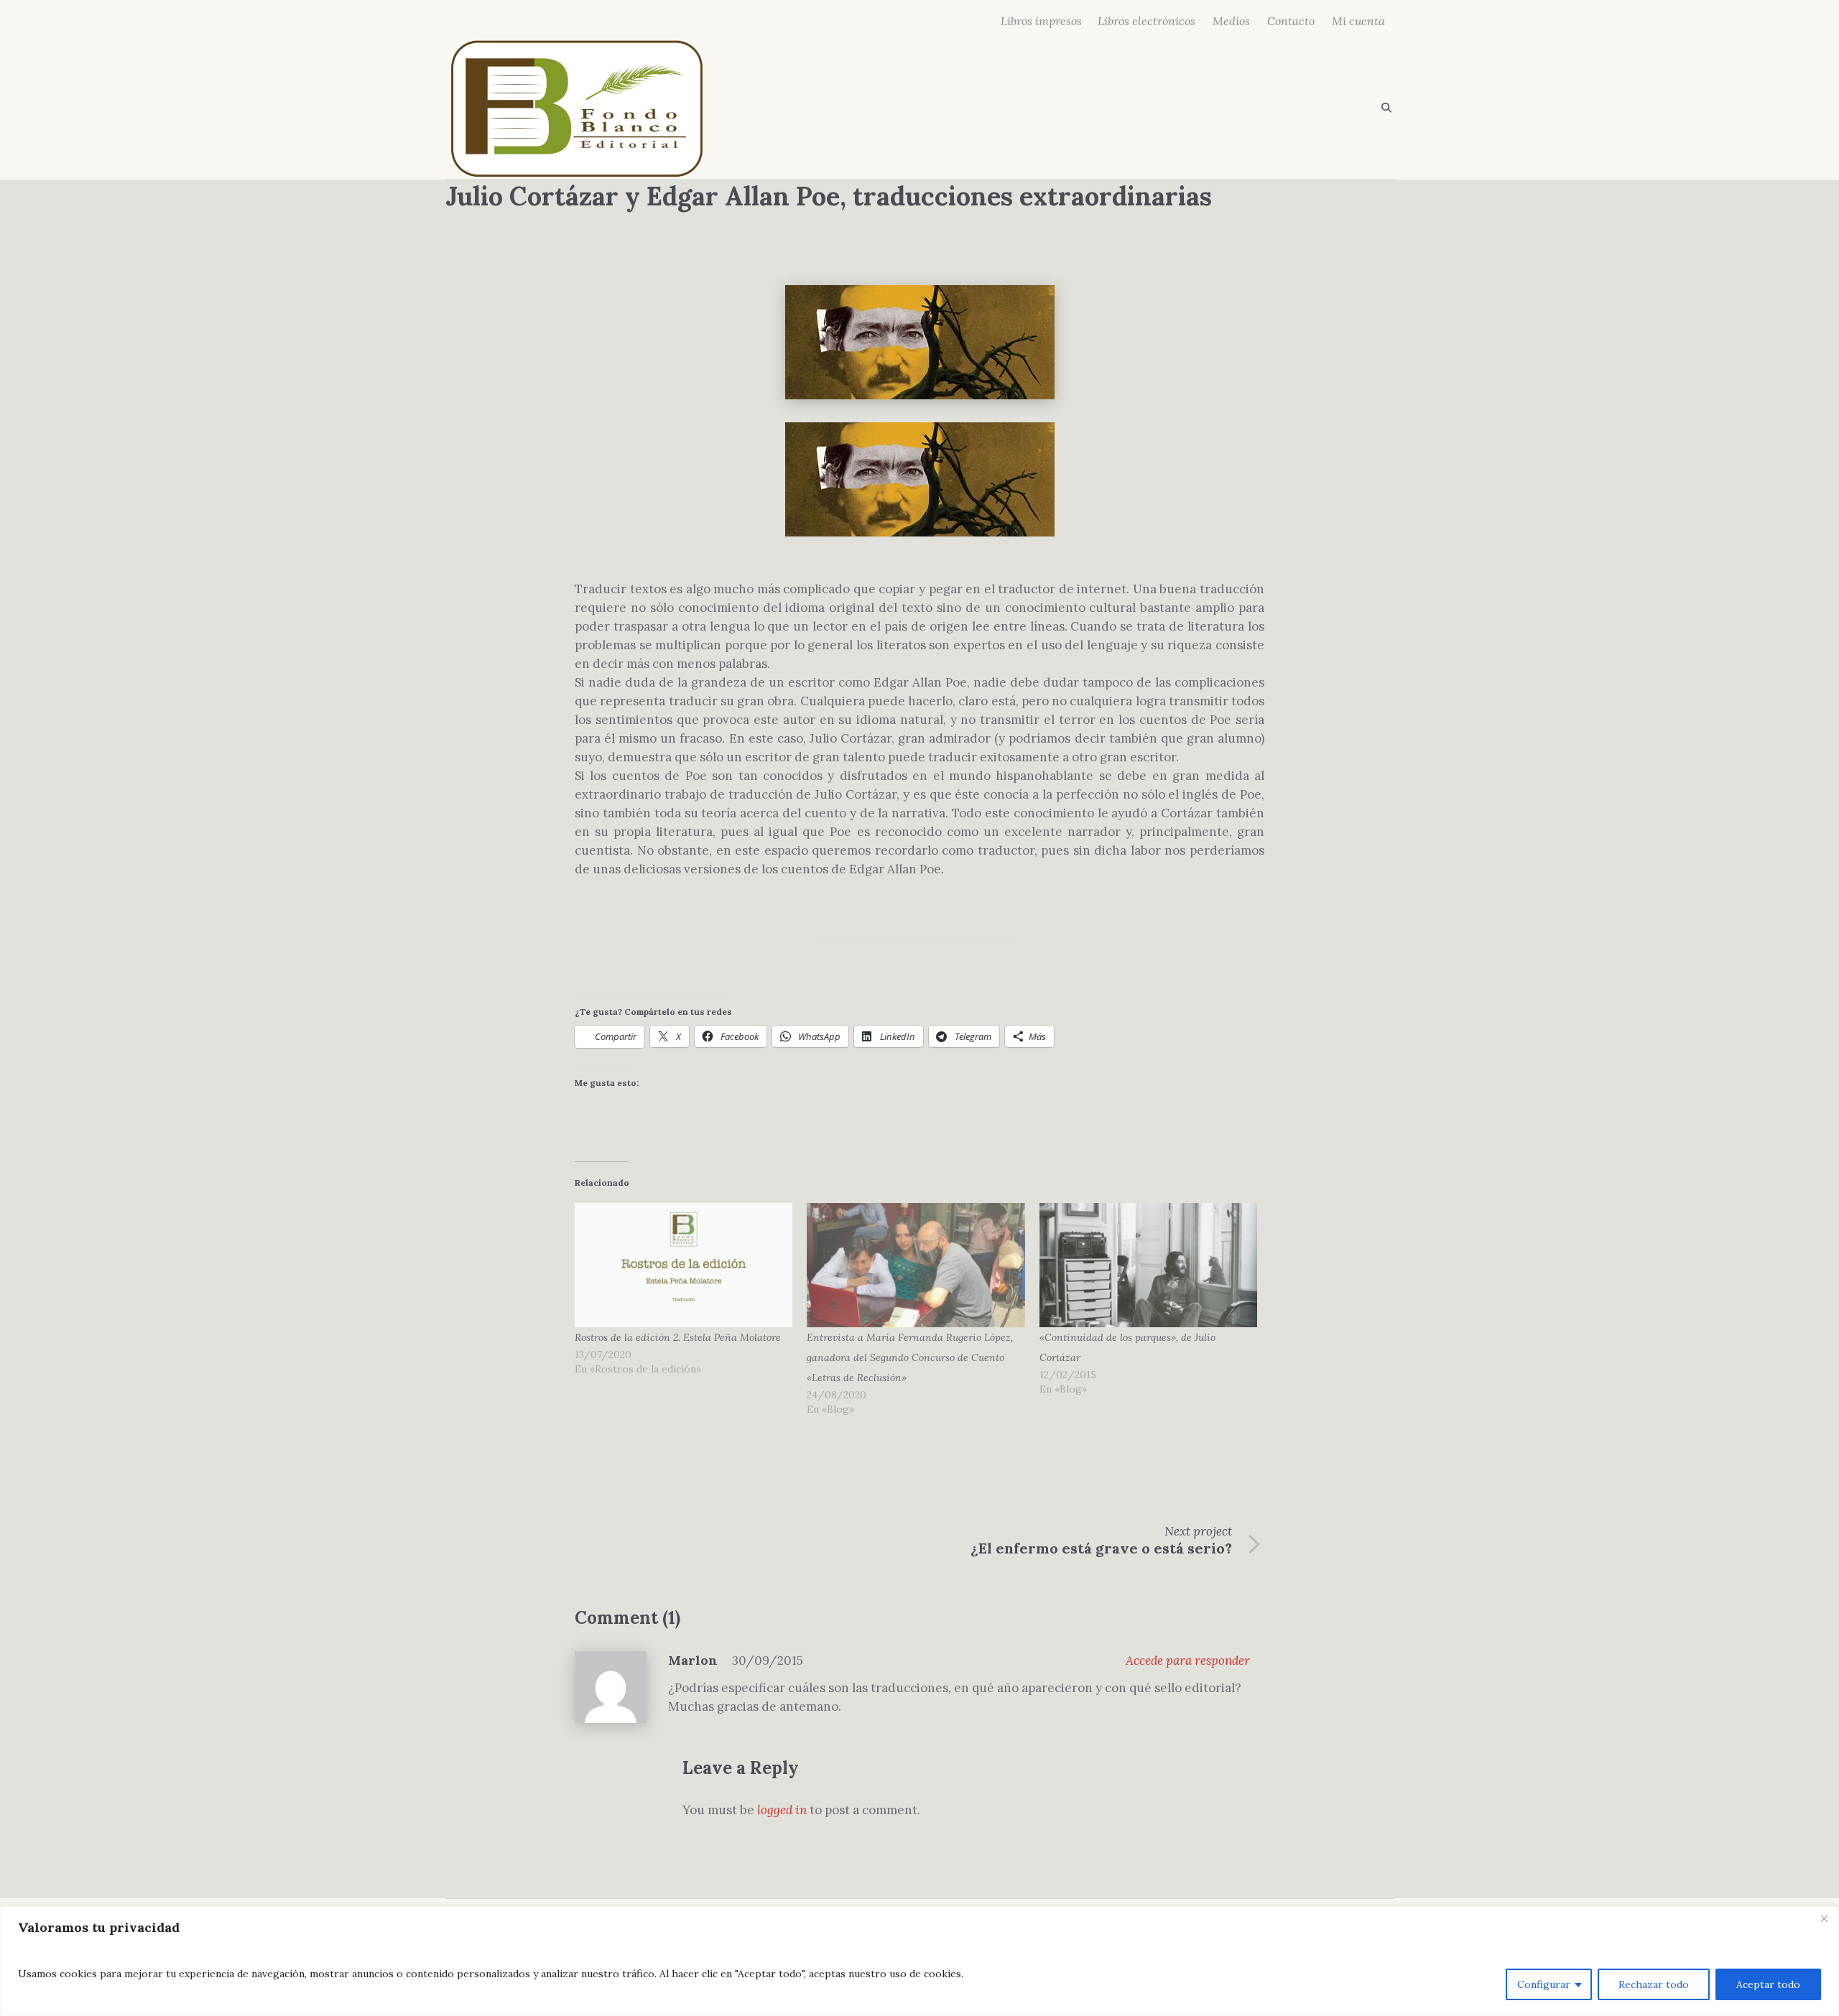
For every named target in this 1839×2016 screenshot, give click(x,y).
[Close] (1824, 1918)
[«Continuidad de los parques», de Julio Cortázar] (1148, 1265)
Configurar (1544, 1984)
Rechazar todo (1654, 1984)
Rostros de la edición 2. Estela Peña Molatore (678, 1337)
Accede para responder (1188, 1660)
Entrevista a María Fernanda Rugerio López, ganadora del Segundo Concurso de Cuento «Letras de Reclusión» (910, 1357)
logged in (782, 1810)
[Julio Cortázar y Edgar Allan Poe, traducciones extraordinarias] (920, 341)
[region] (919, 1961)
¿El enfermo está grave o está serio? (1101, 1548)
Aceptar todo (1768, 1984)
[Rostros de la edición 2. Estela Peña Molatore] (684, 1265)
